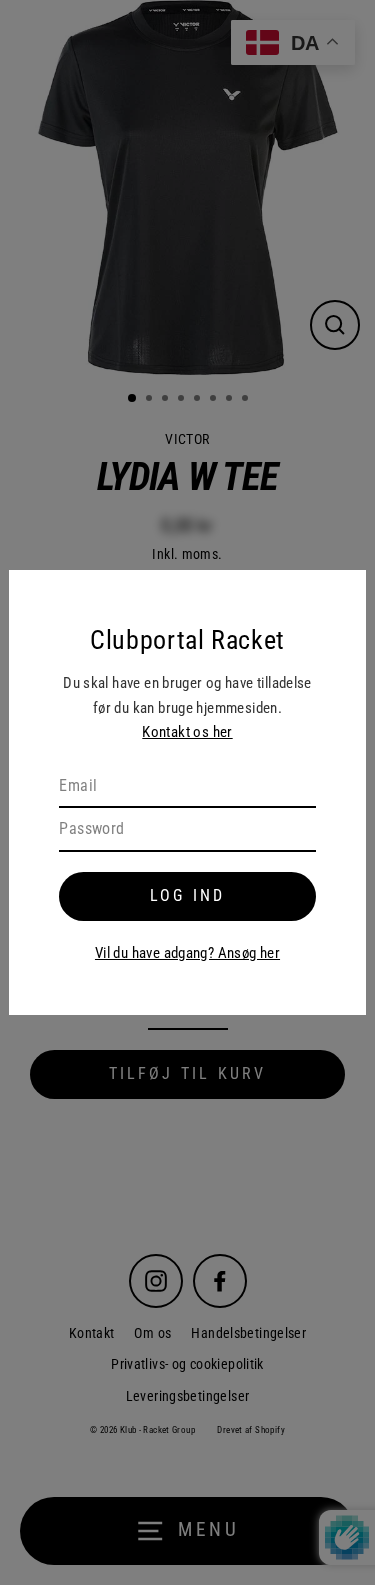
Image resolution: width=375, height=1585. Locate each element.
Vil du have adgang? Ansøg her (187, 953)
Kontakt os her (187, 732)
